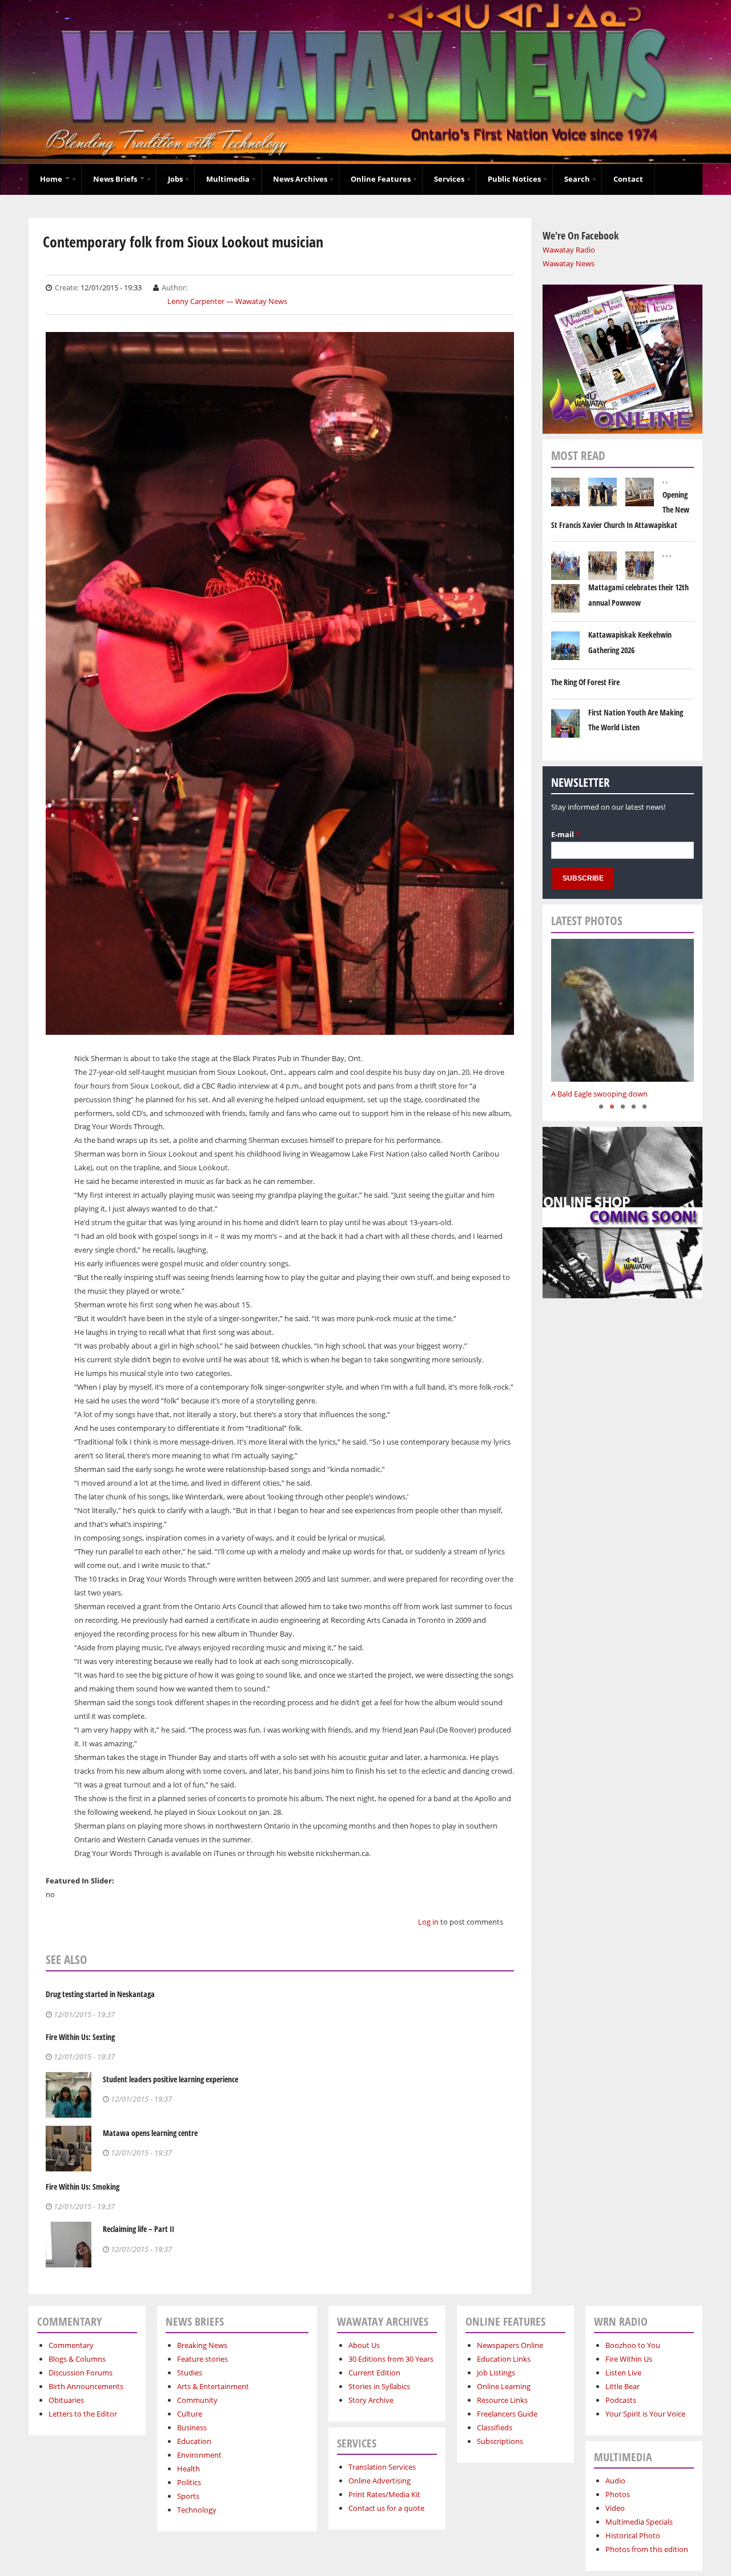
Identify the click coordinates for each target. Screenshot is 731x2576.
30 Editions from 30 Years (391, 2359)
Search (577, 179)
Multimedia (228, 179)
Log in (428, 1922)
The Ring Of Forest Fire (585, 682)
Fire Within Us (629, 2359)
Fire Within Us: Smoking (83, 2187)
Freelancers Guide (507, 2414)
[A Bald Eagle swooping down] (622, 1010)
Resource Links (502, 2400)
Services (449, 179)
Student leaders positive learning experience (170, 2079)
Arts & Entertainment (213, 2386)
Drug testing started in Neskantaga (100, 1994)
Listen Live (623, 2373)
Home (52, 179)
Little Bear (622, 2386)
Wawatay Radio (569, 250)
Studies (190, 2373)
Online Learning (504, 2386)
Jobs (175, 179)
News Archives (300, 179)
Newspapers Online (510, 2345)
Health (188, 2469)
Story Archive (371, 2400)
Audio (615, 2481)
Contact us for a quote (386, 2508)
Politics (189, 2482)
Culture (190, 2414)
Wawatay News (569, 263)
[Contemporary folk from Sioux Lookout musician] (280, 1027)
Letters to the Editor (83, 2414)
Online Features (381, 179)
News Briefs (116, 179)
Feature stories (202, 2359)
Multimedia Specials (639, 2522)
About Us (364, 2345)
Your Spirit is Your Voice (645, 2414)
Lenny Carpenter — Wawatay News (227, 301)
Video (615, 2508)
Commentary (71, 2345)
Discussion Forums (81, 2373)
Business (192, 2427)
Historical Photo (633, 2535)
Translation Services (382, 2467)
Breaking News (202, 2345)
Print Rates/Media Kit (384, 2494)
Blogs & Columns (77, 2359)
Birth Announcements (86, 2386)
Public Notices (514, 179)
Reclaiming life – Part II (138, 2229)
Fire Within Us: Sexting (80, 2037)
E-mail (565, 834)
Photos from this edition (647, 2549)
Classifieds (495, 2427)
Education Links (504, 2359)
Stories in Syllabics (379, 2386)
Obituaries (66, 2400)
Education (194, 2441)
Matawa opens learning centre (150, 2133)
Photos (618, 2494)
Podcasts (621, 2400)
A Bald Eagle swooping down (599, 1094)
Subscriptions (500, 2441)
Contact (628, 179)
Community (197, 2400)
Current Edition (374, 2373)
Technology (197, 2510)
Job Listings (496, 2373)
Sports (188, 2496)
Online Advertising (379, 2481)
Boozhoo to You (633, 2345)
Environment (199, 2455)
